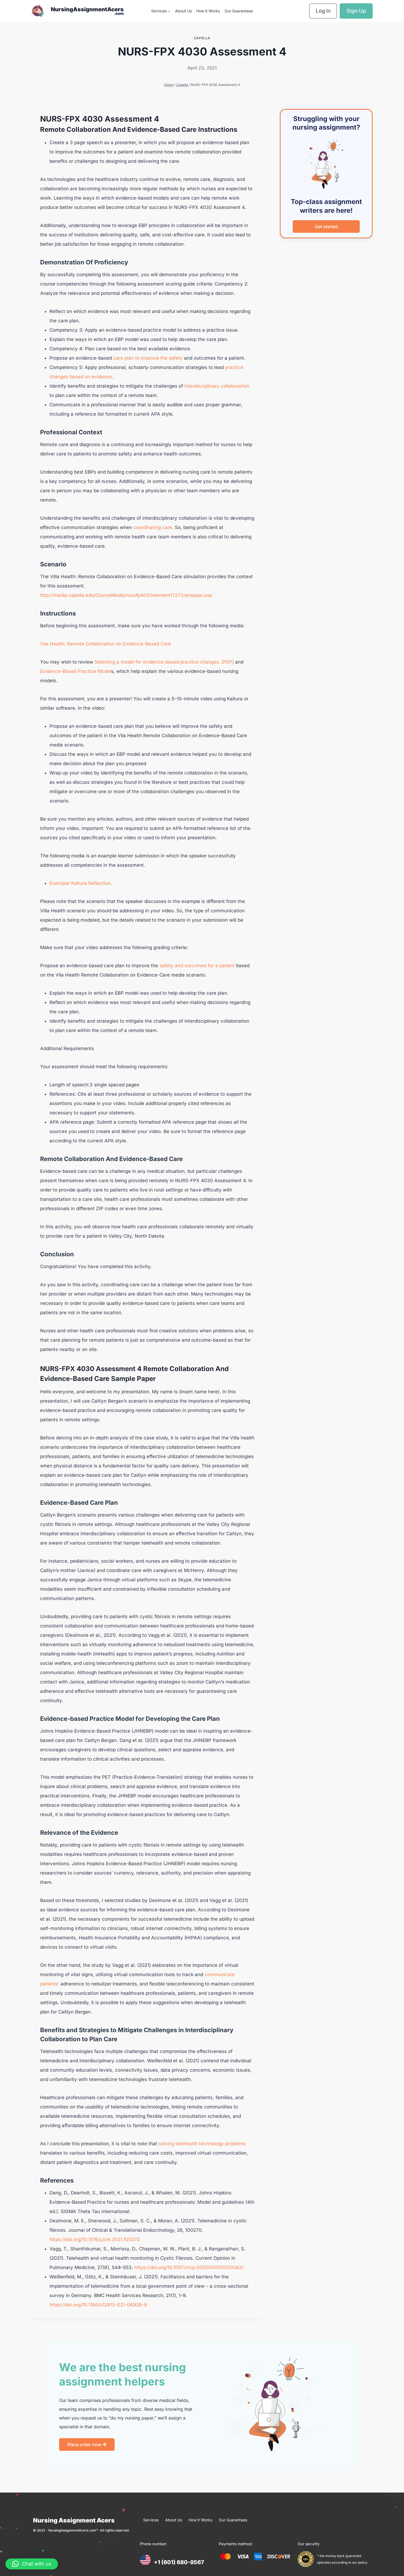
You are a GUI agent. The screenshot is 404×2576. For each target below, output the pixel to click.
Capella (202, 38)
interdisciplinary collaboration (217, 386)
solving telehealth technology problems (202, 2144)
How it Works (208, 11)
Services (151, 2520)
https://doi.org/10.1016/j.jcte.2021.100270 (95, 2239)
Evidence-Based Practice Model (76, 671)
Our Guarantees (239, 11)
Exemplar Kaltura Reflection (80, 883)
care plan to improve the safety (148, 358)
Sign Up (356, 11)
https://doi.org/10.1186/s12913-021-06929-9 (98, 2305)
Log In (323, 11)
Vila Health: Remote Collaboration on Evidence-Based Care (106, 644)
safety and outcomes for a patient (197, 966)
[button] (32, 2564)
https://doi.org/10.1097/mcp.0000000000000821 (188, 2267)
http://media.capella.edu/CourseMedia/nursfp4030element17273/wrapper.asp (126, 595)
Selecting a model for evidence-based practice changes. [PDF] (164, 662)
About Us (183, 11)
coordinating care (153, 527)
